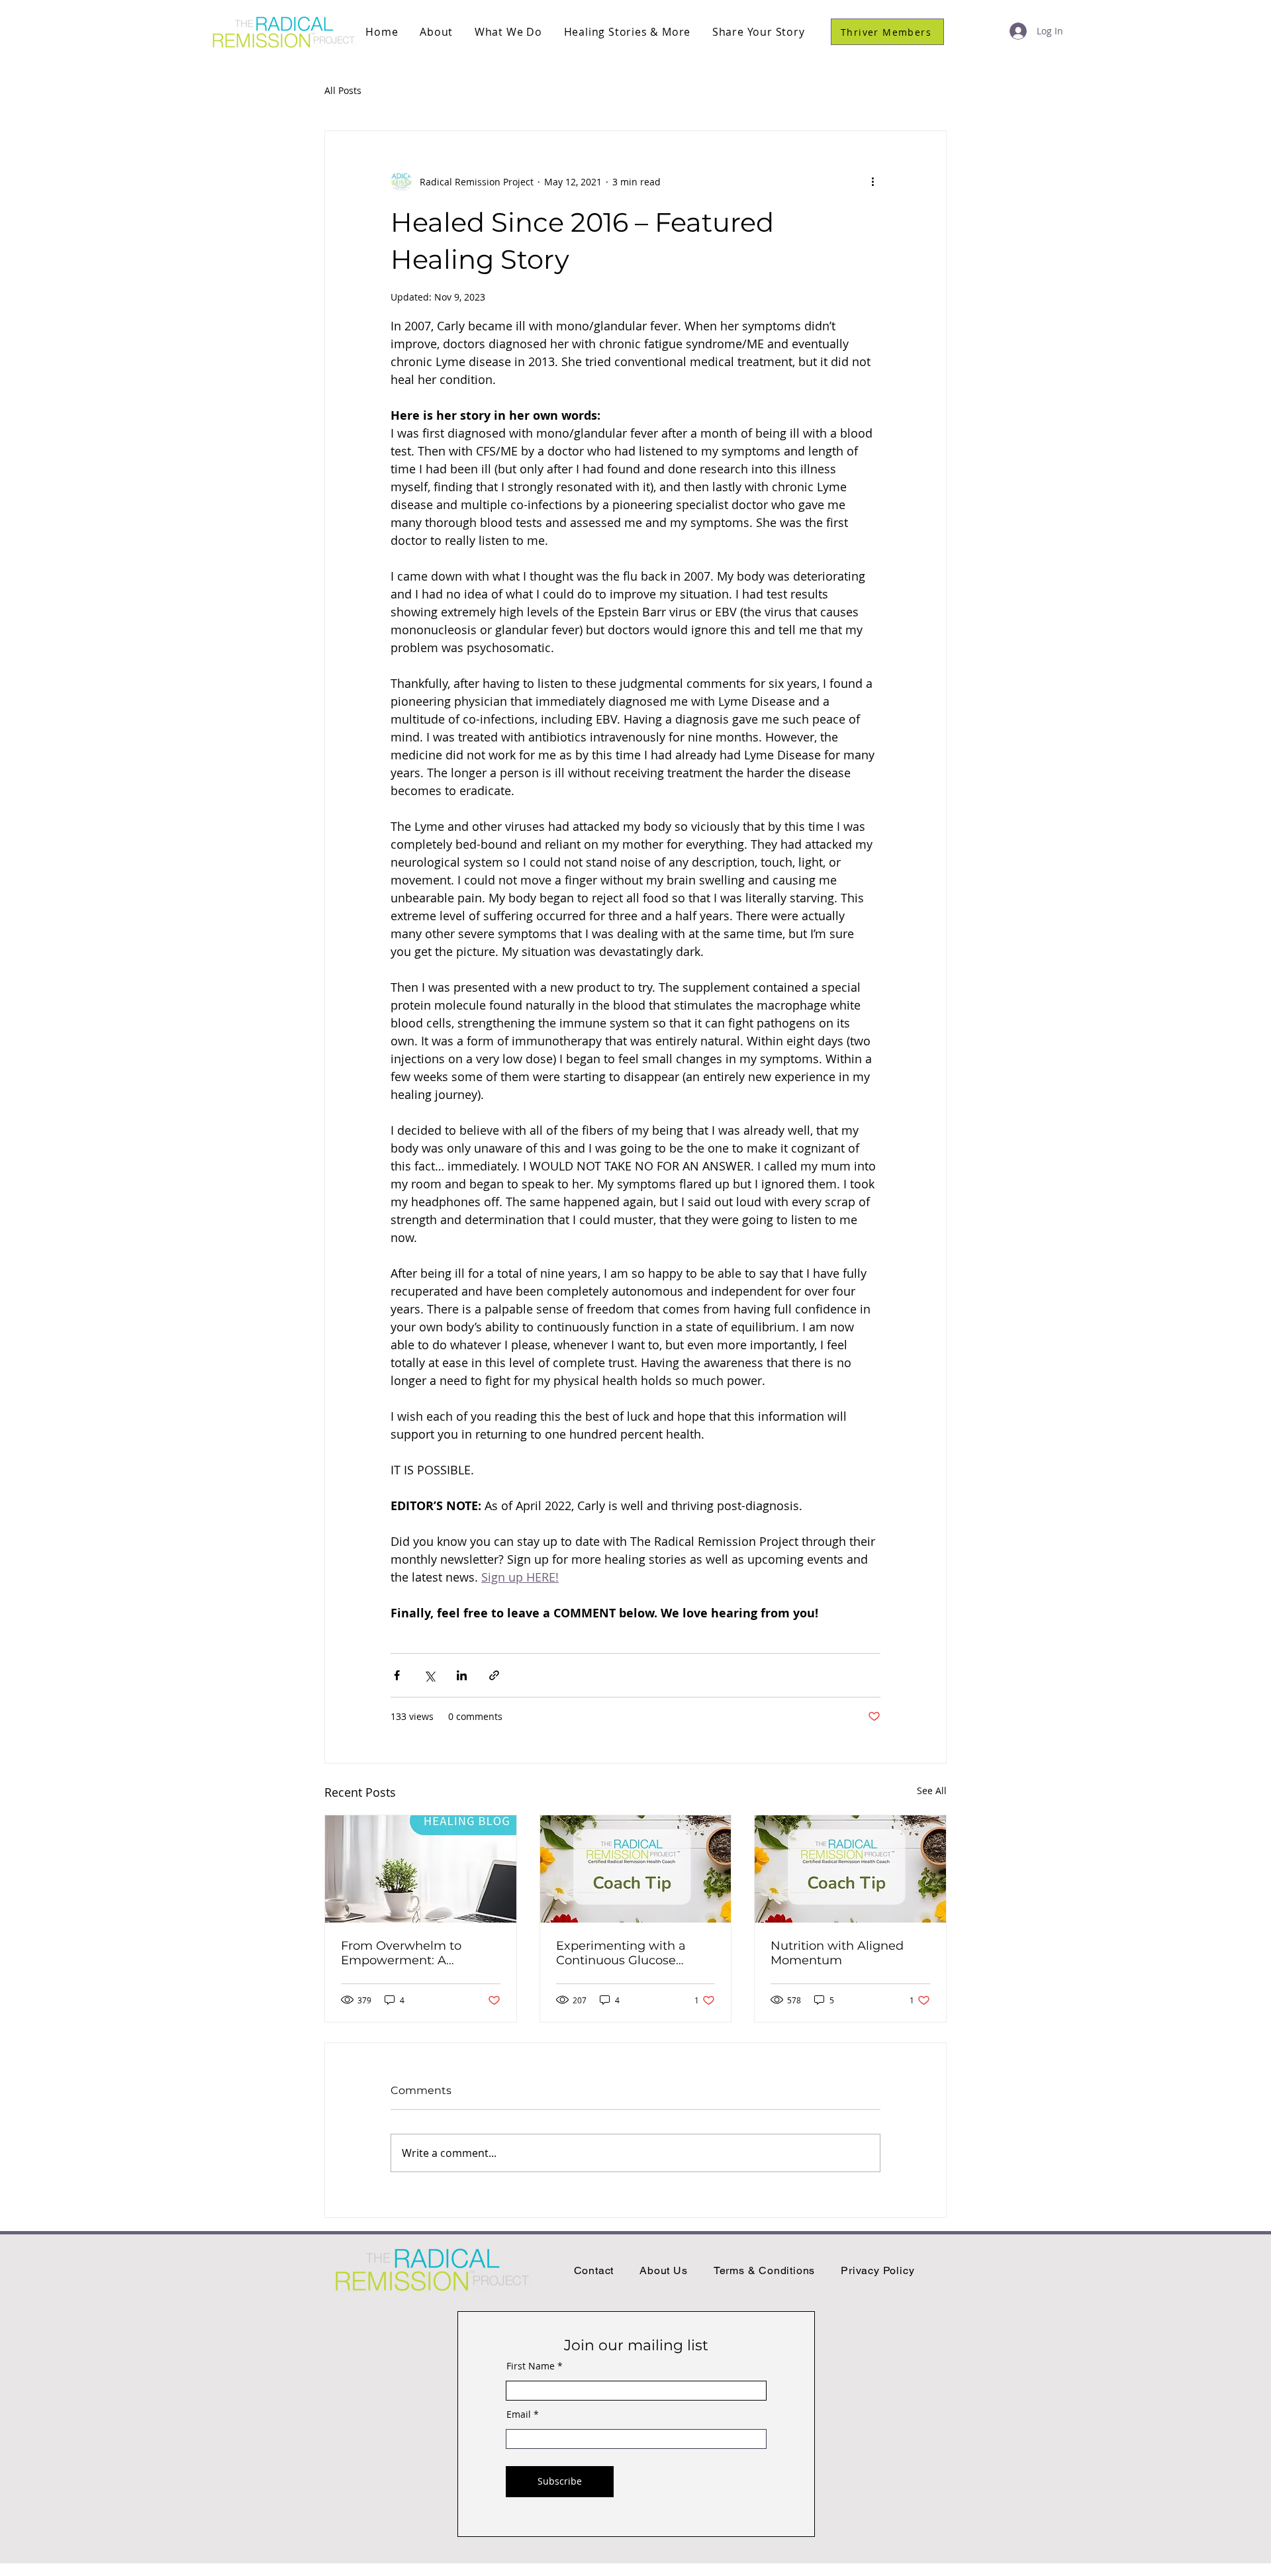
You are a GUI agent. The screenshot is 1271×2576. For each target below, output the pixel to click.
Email (519, 2414)
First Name (531, 2366)
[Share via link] (494, 1675)
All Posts (343, 90)
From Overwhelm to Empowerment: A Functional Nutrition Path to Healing (417, 1953)
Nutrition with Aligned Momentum (837, 1953)
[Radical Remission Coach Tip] (636, 1869)
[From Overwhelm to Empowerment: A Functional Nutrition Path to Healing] (421, 1869)
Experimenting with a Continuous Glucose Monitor (621, 1953)
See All (932, 1790)
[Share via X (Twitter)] (429, 1675)
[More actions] (872, 181)
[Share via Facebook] (397, 1675)
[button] (437, 32)
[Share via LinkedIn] (462, 1675)
